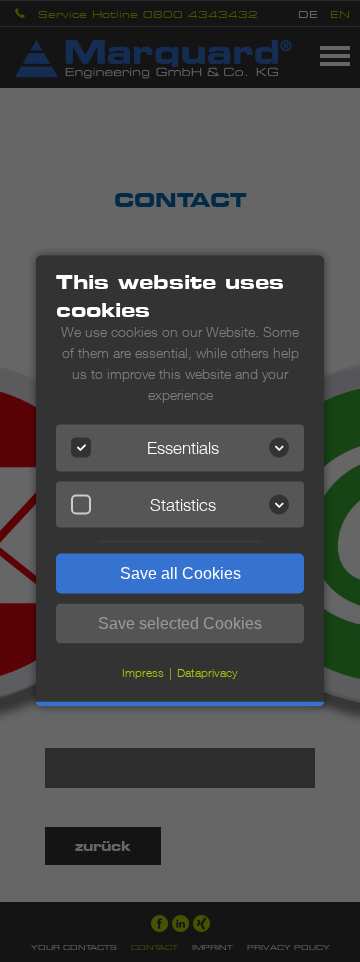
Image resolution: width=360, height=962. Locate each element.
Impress (143, 672)
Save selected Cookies (180, 623)
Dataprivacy (207, 672)
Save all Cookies (180, 573)
